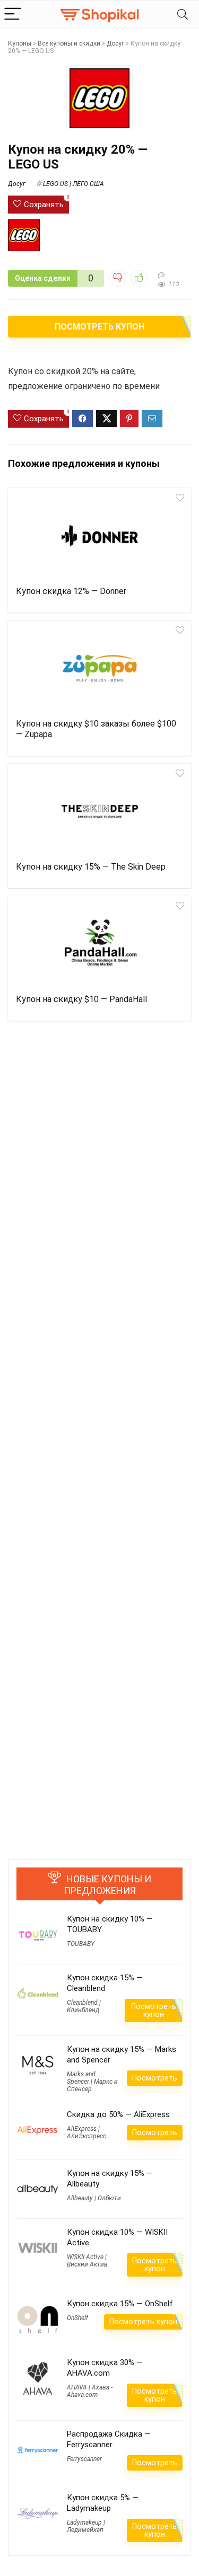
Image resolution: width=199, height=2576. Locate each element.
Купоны (20, 43)
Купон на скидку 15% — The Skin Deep (91, 867)
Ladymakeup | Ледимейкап (86, 2526)
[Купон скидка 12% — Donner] (99, 536)
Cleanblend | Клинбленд (84, 2006)
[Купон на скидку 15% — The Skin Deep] (99, 811)
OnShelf (77, 2318)
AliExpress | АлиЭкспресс (86, 2132)
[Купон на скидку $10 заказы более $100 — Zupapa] (99, 668)
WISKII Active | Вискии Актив (87, 2261)
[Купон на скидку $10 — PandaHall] (99, 944)
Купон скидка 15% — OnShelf (120, 2304)
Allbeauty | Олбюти (94, 2198)
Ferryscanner (84, 2459)
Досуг (115, 43)
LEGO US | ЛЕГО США (73, 184)
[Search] (183, 15)
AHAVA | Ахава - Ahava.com (90, 2391)
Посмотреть (155, 2078)
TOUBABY (81, 1944)
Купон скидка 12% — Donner (71, 591)
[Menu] (13, 15)
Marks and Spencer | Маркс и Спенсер (92, 2082)
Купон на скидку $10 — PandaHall (81, 999)
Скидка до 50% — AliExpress (118, 2114)
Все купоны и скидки (69, 43)
